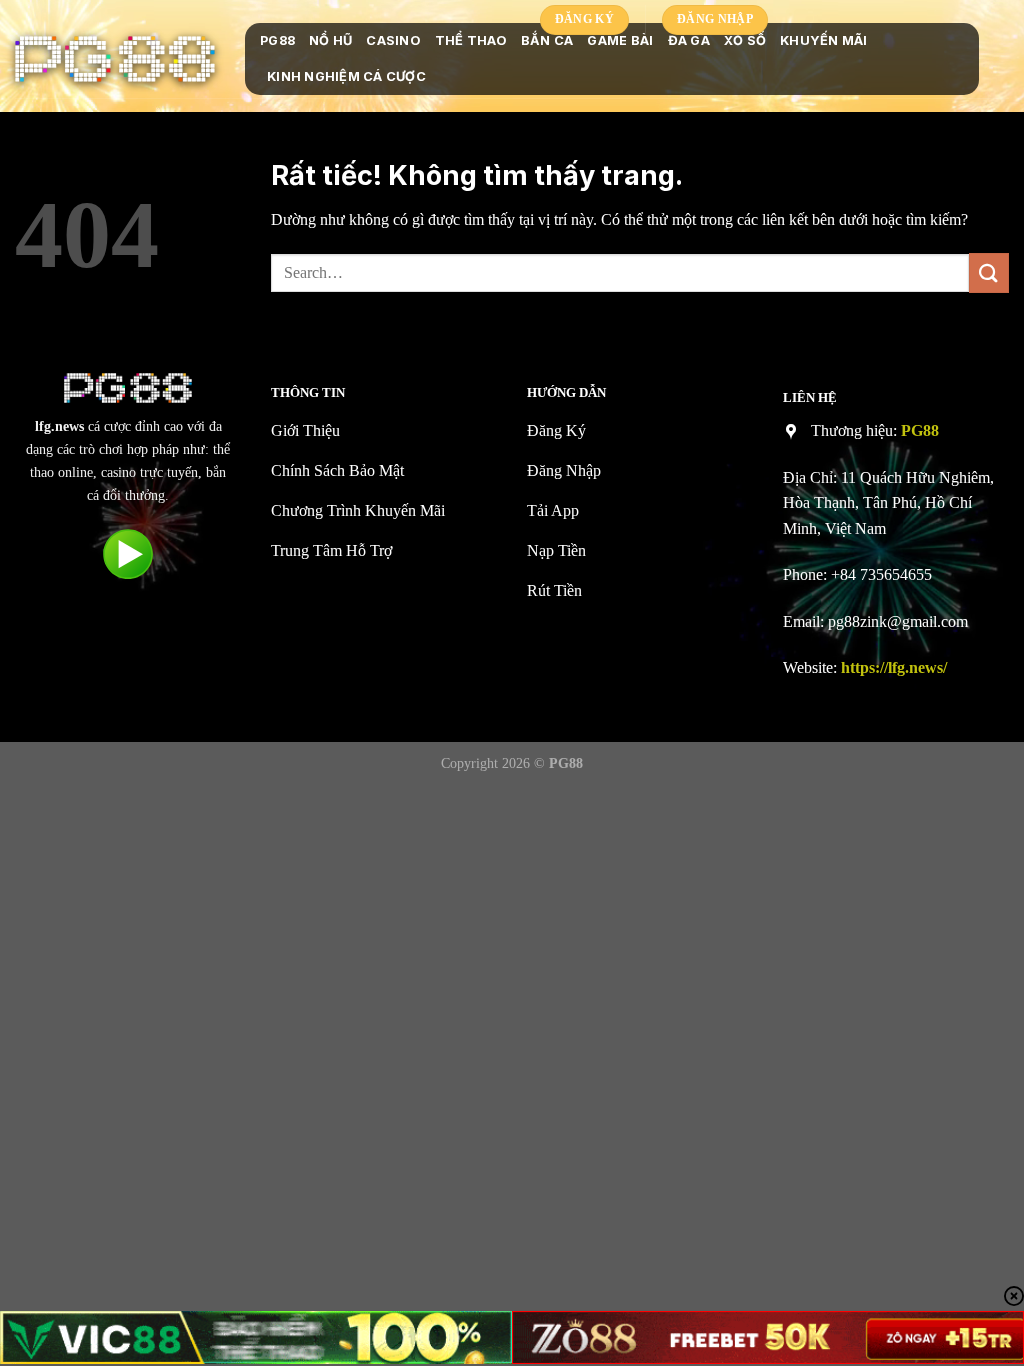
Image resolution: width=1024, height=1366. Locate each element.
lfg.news (59, 426)
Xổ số (745, 40)
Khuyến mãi (824, 40)
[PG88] (115, 59)
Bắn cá (547, 40)
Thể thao (471, 40)
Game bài (620, 40)
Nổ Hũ (330, 40)
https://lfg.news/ (894, 667)
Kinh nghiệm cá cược (346, 76)
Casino (393, 40)
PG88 (277, 40)
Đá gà (689, 40)
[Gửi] (989, 272)
